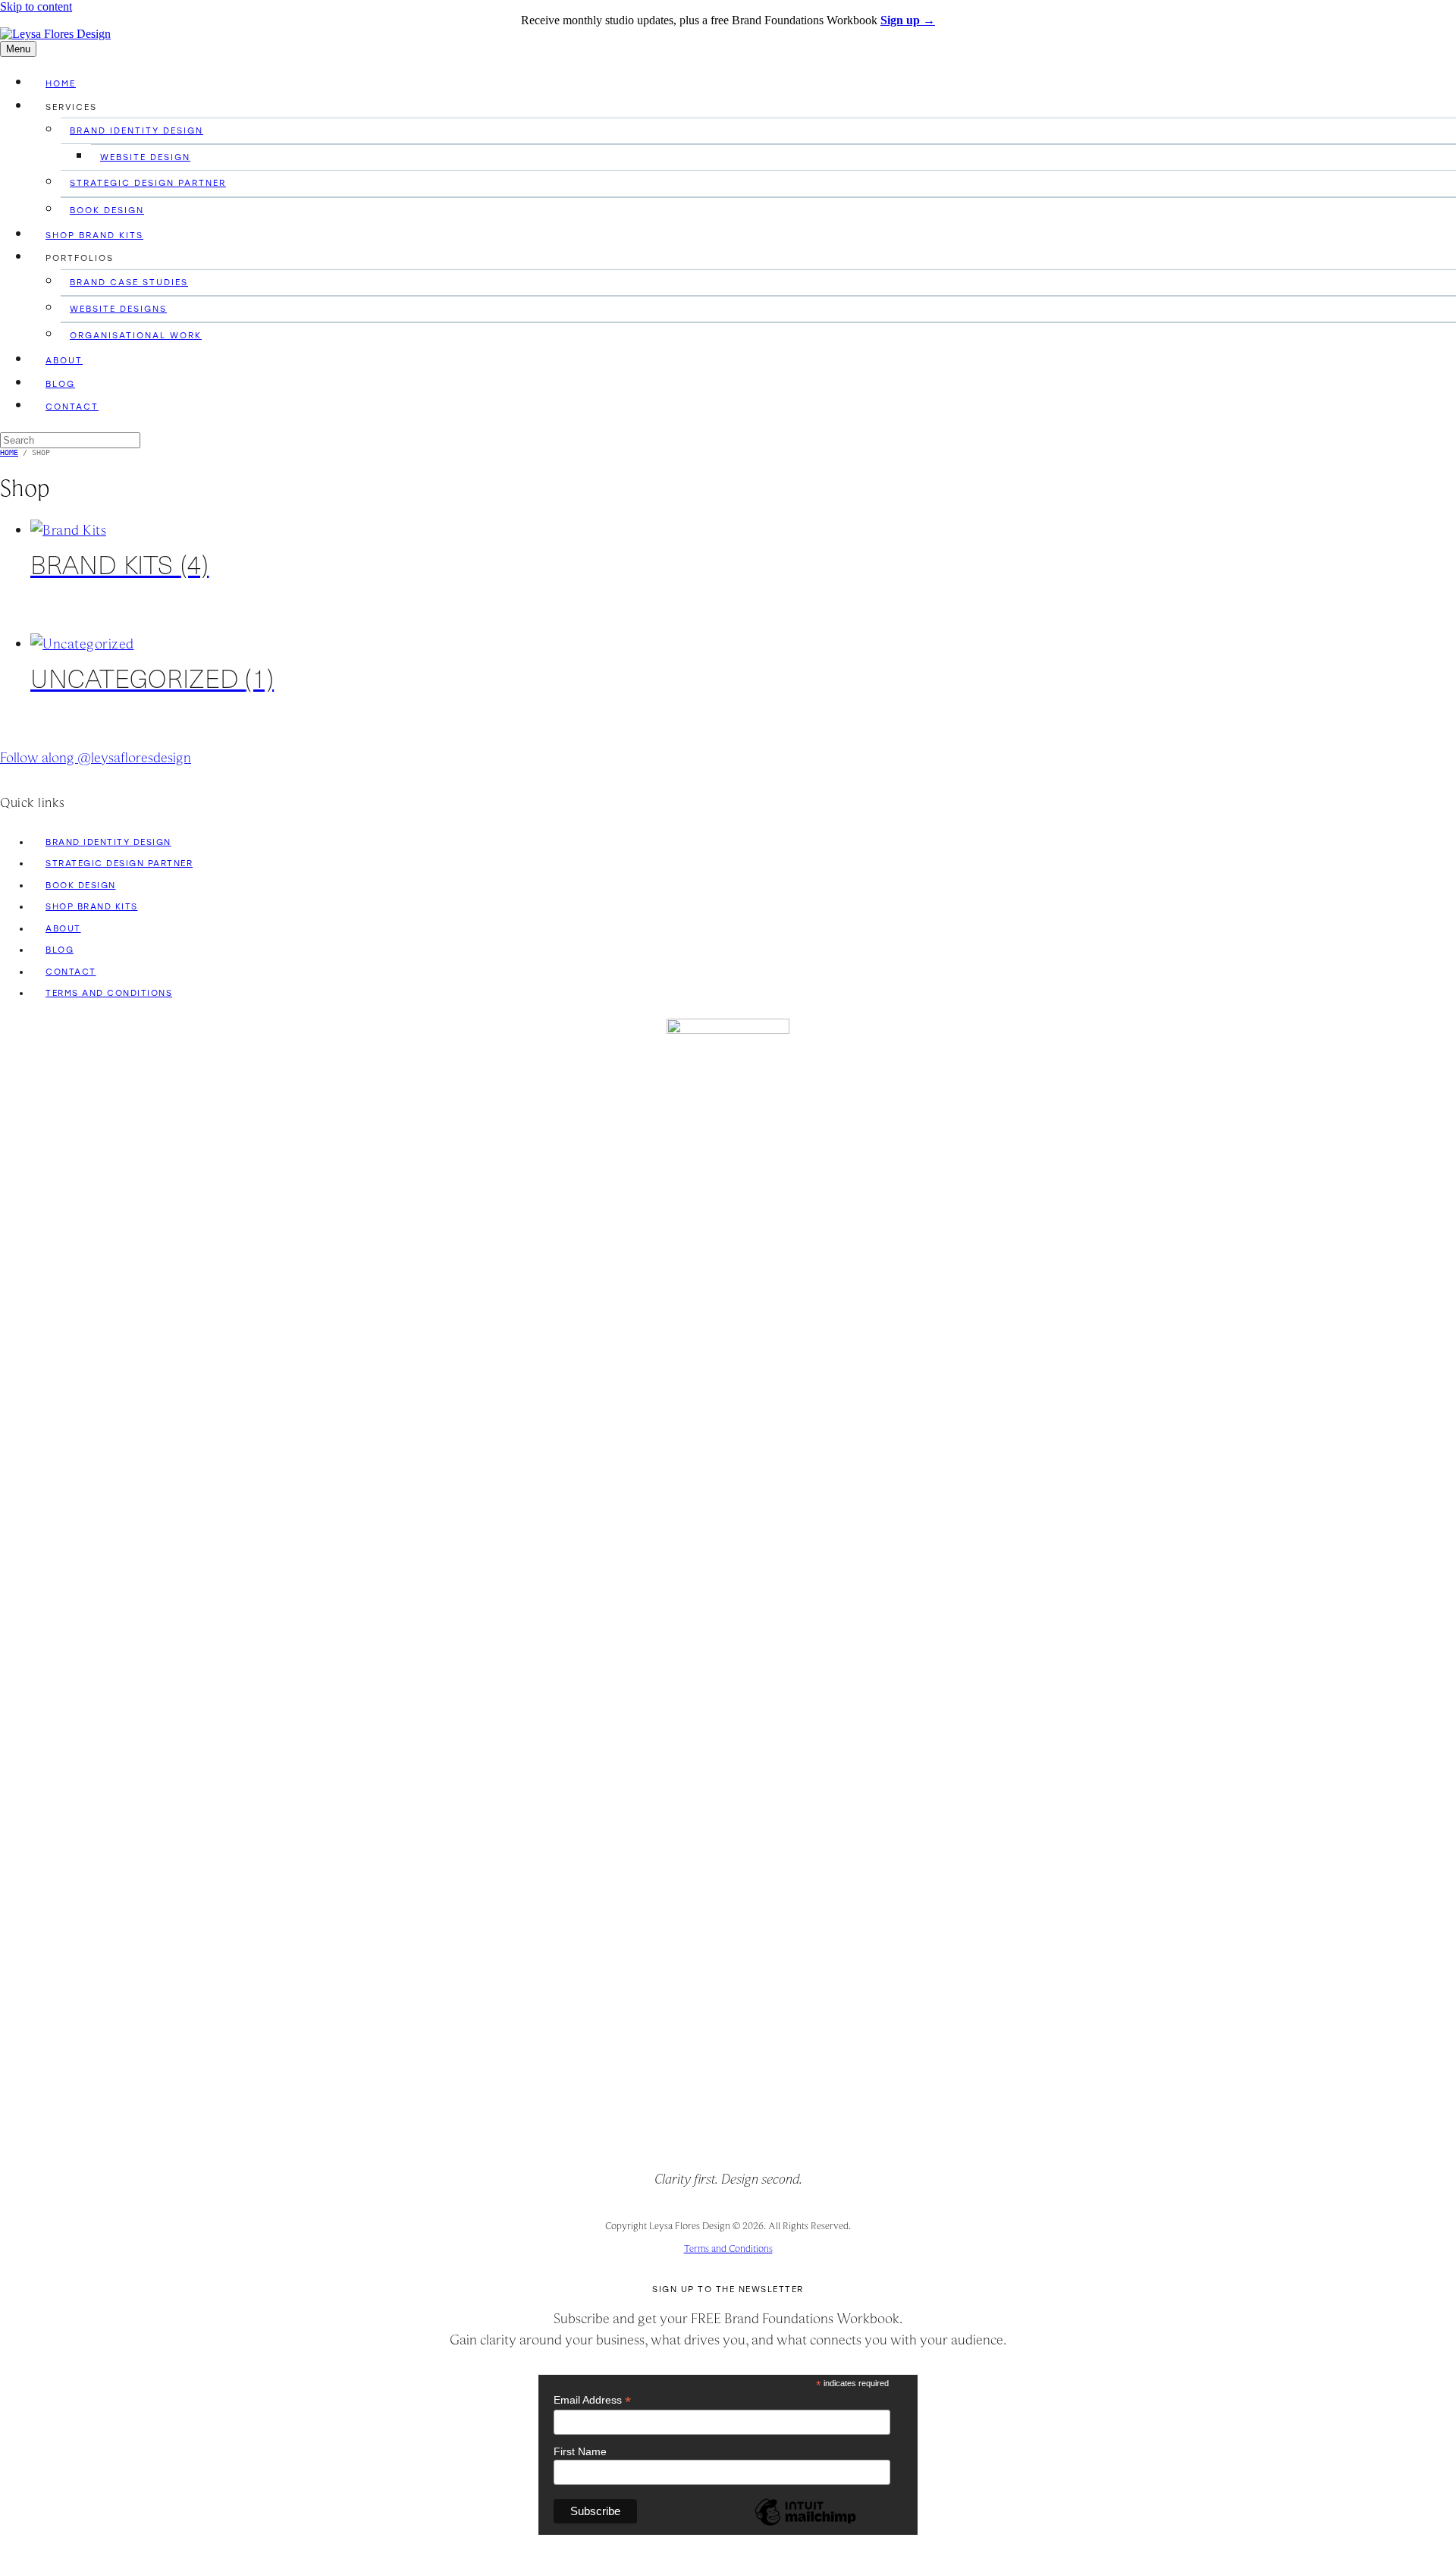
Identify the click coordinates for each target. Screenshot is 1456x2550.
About (64, 360)
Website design (145, 157)
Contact (72, 407)
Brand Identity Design (136, 130)
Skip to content (36, 6)
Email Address (592, 2400)
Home (61, 83)
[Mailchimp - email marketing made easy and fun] (805, 2524)
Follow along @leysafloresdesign (96, 757)
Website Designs (118, 309)
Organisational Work (136, 335)
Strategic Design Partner (148, 183)
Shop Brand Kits (94, 235)
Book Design (107, 210)
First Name (580, 2451)
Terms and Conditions (109, 993)
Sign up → (908, 20)
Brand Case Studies (129, 282)
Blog (60, 384)
